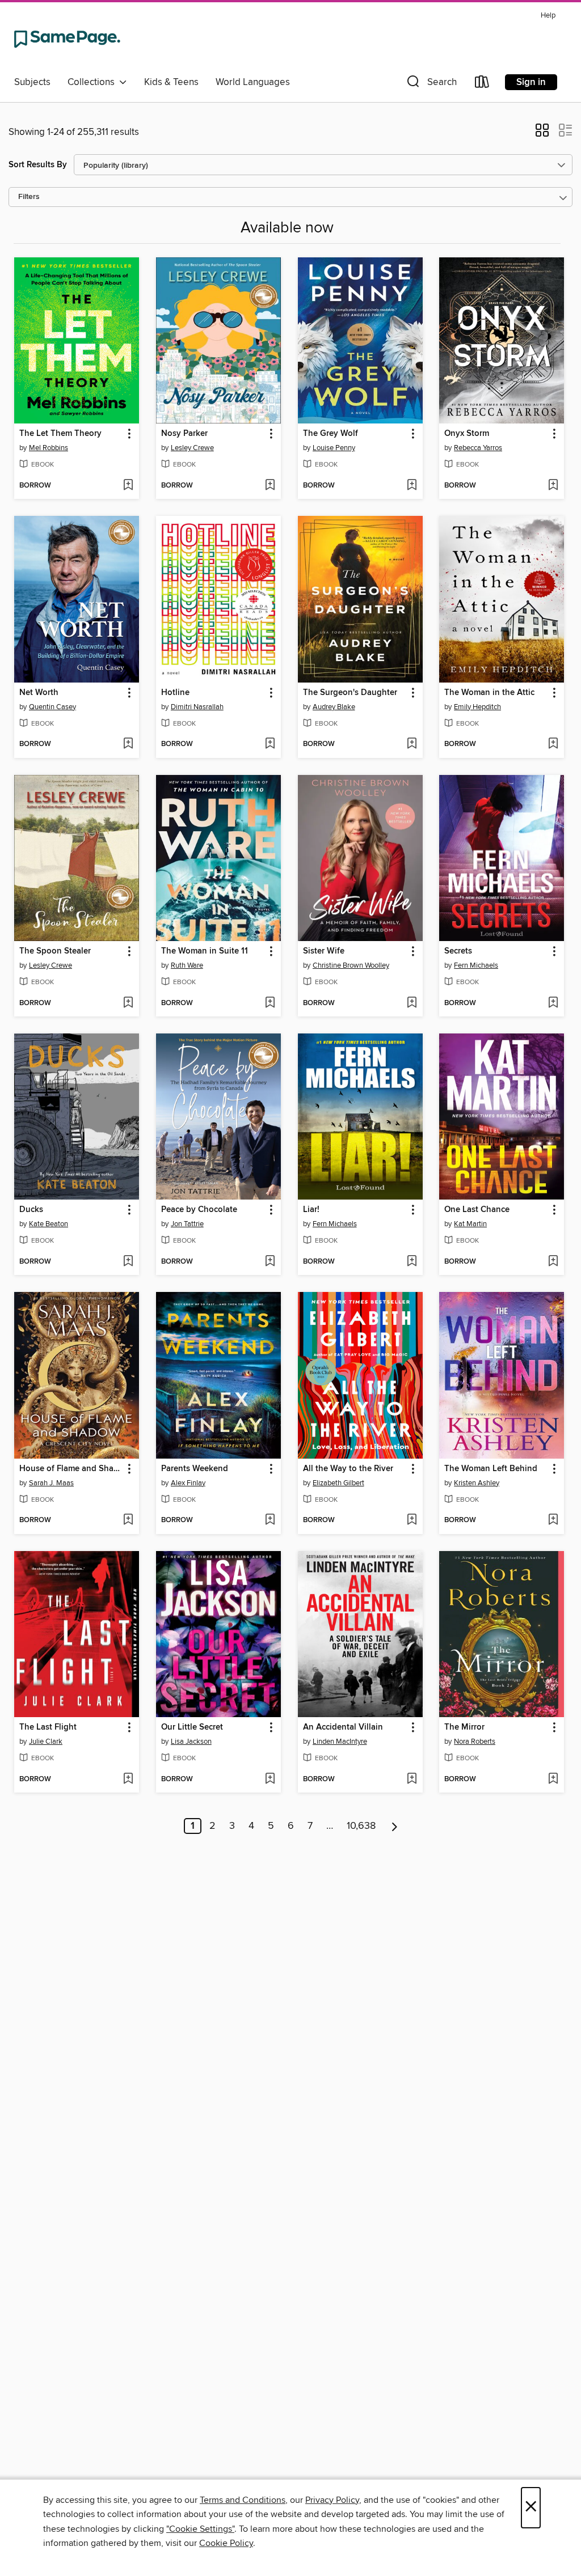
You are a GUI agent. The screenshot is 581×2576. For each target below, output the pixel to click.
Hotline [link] (175, 693)
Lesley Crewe (192, 448)
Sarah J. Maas (51, 1483)
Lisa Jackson (191, 1742)
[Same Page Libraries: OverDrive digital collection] (67, 39)
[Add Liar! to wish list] (412, 1262)
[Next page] (395, 1826)
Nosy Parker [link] (184, 434)
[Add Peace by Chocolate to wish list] (270, 1262)
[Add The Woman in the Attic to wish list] (553, 744)
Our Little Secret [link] (192, 1727)
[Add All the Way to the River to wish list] (412, 1520)
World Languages (253, 82)
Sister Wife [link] (324, 951)
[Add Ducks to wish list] (128, 1262)
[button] (431, 84)
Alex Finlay (188, 1483)
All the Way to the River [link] (348, 1469)
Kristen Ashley (477, 1483)
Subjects (32, 82)
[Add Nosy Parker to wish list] (270, 486)
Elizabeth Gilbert (338, 1483)
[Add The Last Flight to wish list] (128, 1780)
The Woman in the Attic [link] (489, 693)
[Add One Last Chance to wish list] (553, 1262)
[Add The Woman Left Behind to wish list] (553, 1520)
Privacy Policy (332, 2500)
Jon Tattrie (187, 1224)
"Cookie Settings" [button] (200, 2529)
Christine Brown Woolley (351, 965)
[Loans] (482, 84)
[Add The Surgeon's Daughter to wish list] (412, 744)
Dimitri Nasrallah (197, 707)
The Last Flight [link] (48, 1727)
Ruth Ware (187, 965)
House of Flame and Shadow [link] (71, 1469)
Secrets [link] (458, 951)
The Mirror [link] (464, 1727)
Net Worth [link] (39, 693)
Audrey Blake (334, 707)
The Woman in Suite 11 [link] (205, 951)
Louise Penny (334, 448)
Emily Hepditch (477, 707)
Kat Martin (470, 1224)
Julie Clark (46, 1742)
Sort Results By (38, 165)
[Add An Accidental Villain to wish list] (412, 1780)
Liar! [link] (311, 1210)
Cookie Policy (226, 2543)
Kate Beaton (49, 1224)
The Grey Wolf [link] (331, 434)
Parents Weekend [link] (195, 1469)
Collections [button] (93, 82)
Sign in (531, 82)
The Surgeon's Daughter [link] (350, 693)
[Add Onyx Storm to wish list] (553, 486)
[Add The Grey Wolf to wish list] (412, 486)
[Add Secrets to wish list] (553, 1003)
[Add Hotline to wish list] (270, 744)
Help (548, 16)
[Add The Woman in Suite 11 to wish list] (270, 1003)
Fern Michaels (476, 965)
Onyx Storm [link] (467, 434)
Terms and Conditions (243, 2500)
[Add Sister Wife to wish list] (412, 1003)
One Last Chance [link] (477, 1210)
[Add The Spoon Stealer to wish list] (128, 1003)
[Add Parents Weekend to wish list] (270, 1520)
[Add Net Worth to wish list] (128, 744)
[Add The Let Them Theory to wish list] (128, 486)
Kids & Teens (171, 82)
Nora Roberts (475, 1742)
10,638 (361, 1826)
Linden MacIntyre (340, 1742)
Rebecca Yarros (478, 448)
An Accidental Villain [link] (343, 1727)
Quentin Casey (52, 707)
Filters (29, 197)
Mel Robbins (49, 448)
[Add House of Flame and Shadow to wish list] (128, 1520)
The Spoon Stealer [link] (55, 951)
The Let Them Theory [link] (60, 434)
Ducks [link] (31, 1210)
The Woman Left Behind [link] (491, 1469)
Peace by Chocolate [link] (199, 1210)
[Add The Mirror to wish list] (553, 1780)
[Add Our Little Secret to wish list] (270, 1780)
